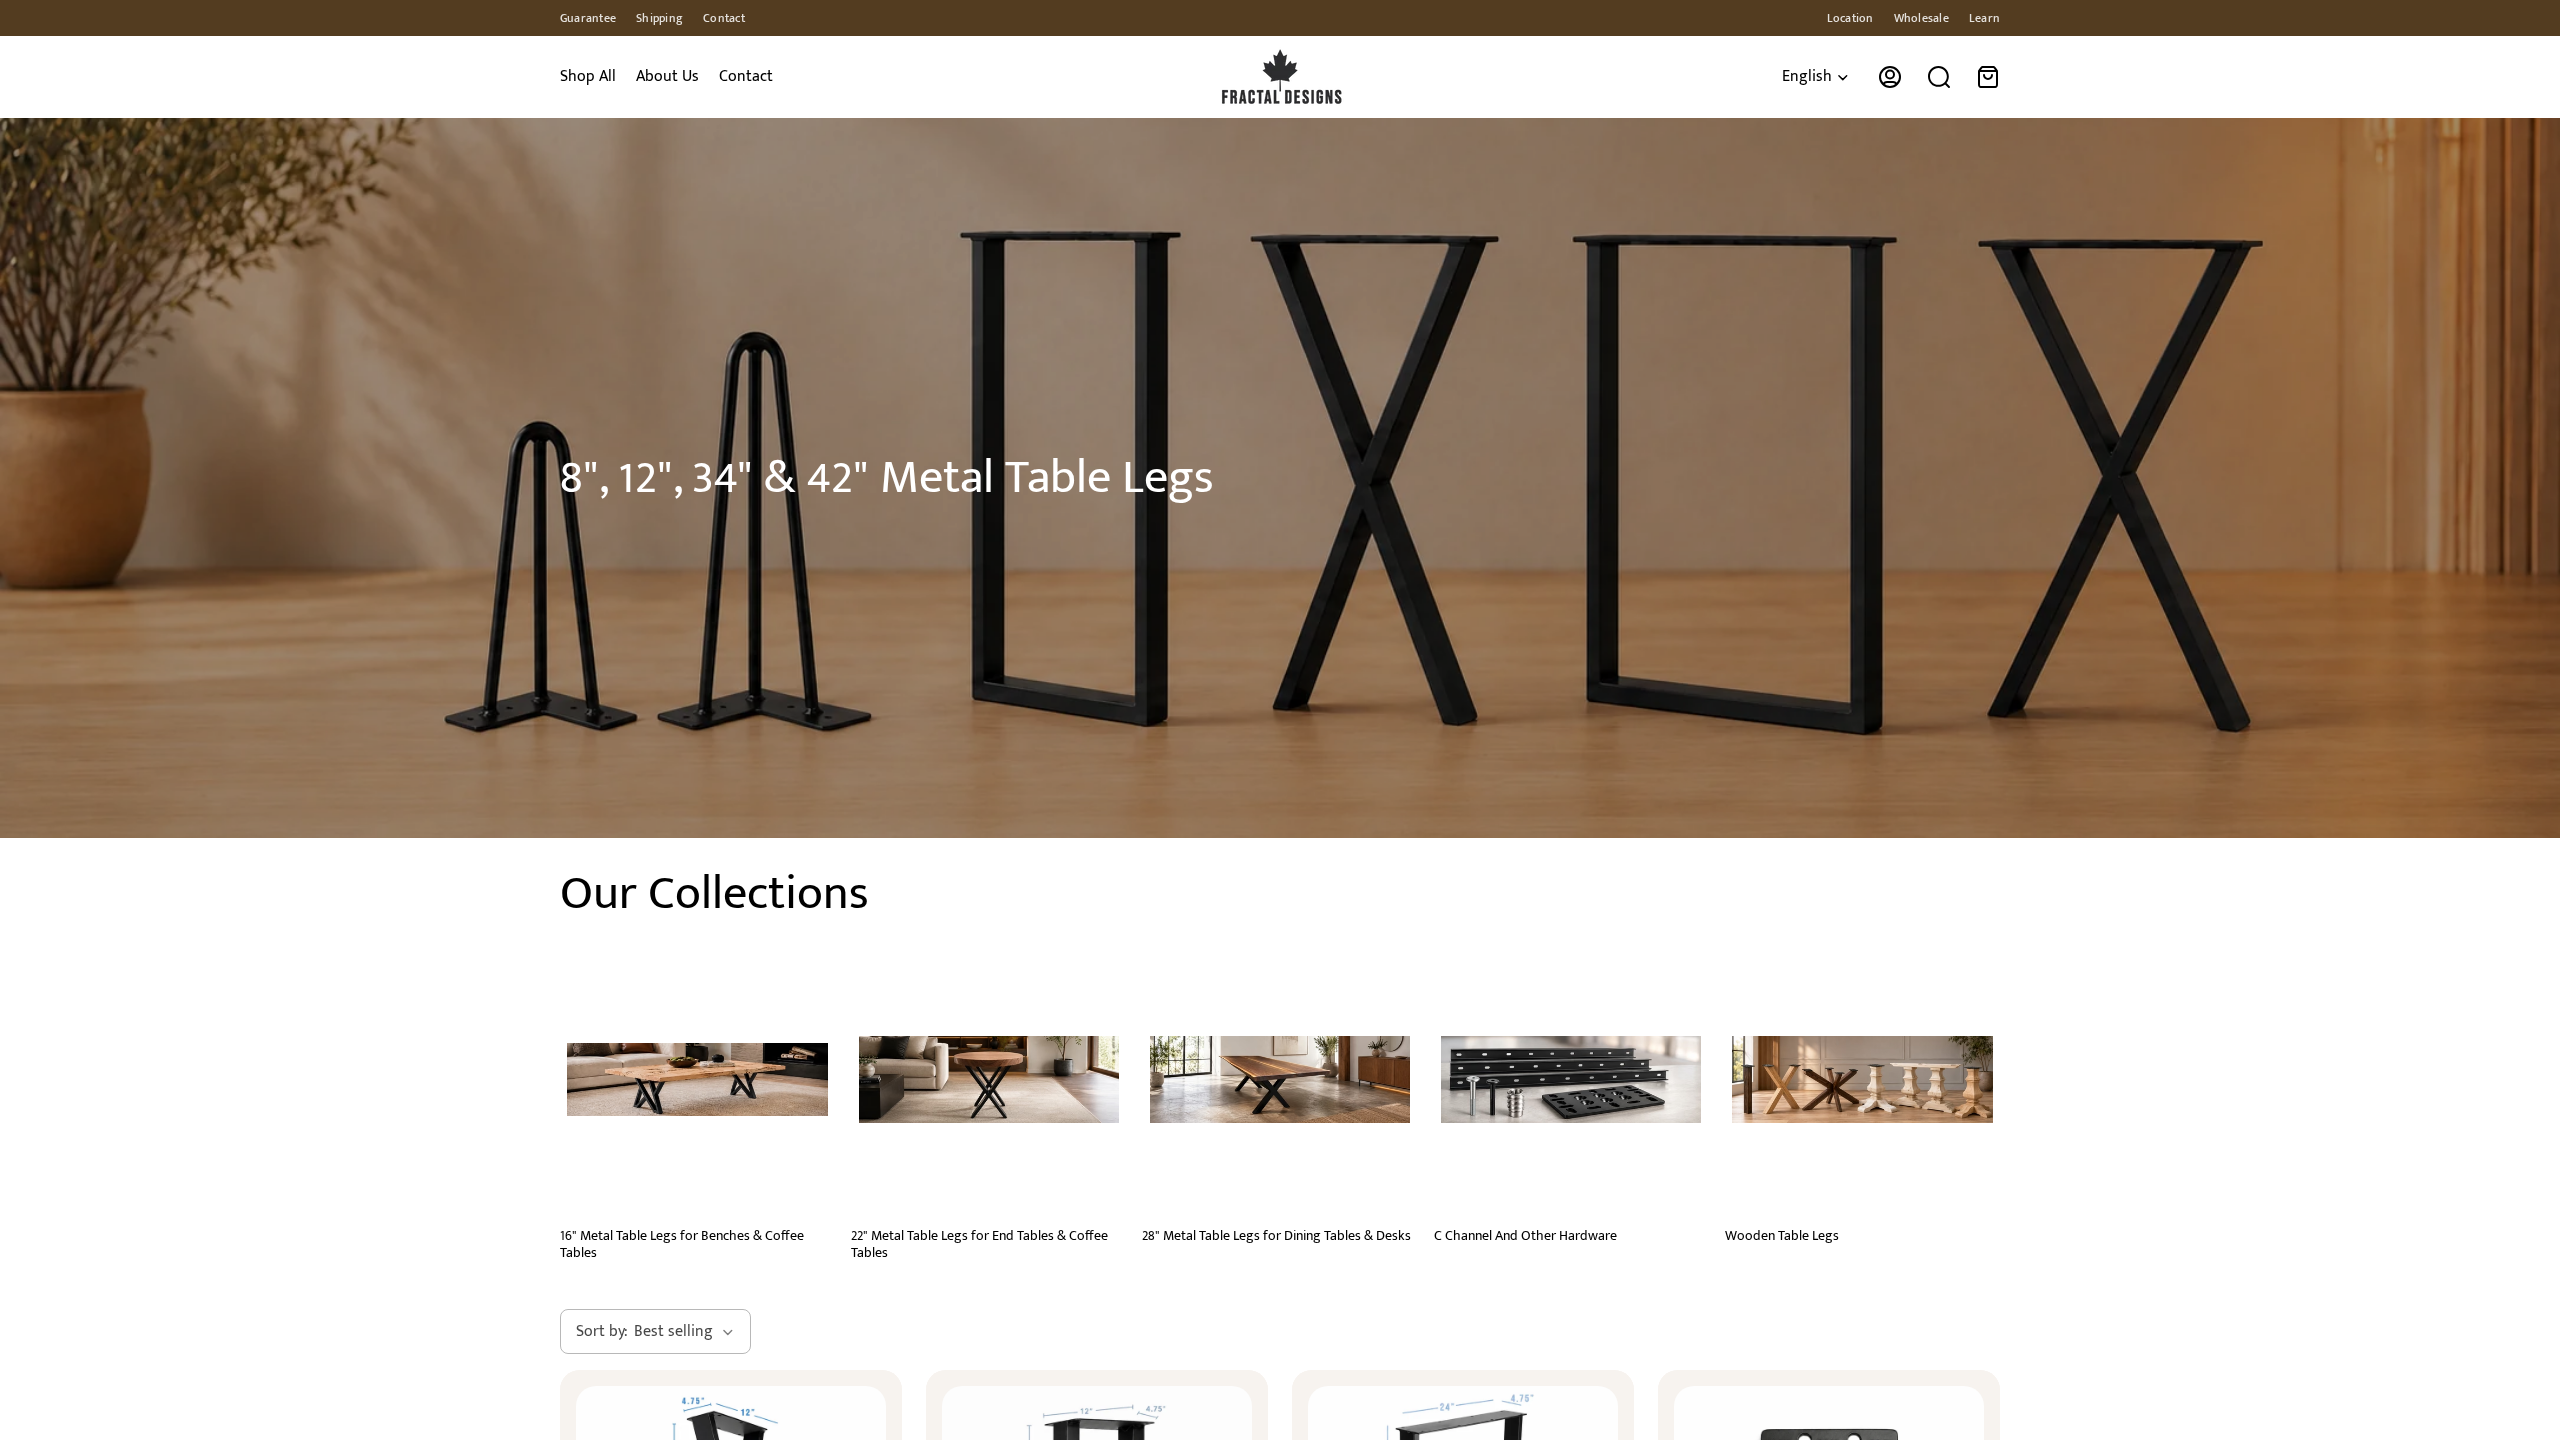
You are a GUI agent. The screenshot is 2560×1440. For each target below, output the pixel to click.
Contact (724, 18)
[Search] (1939, 77)
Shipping (659, 18)
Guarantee (588, 18)
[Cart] (1988, 77)
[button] (655, 1331)
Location (1850, 18)
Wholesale (1921, 18)
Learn (1984, 18)
